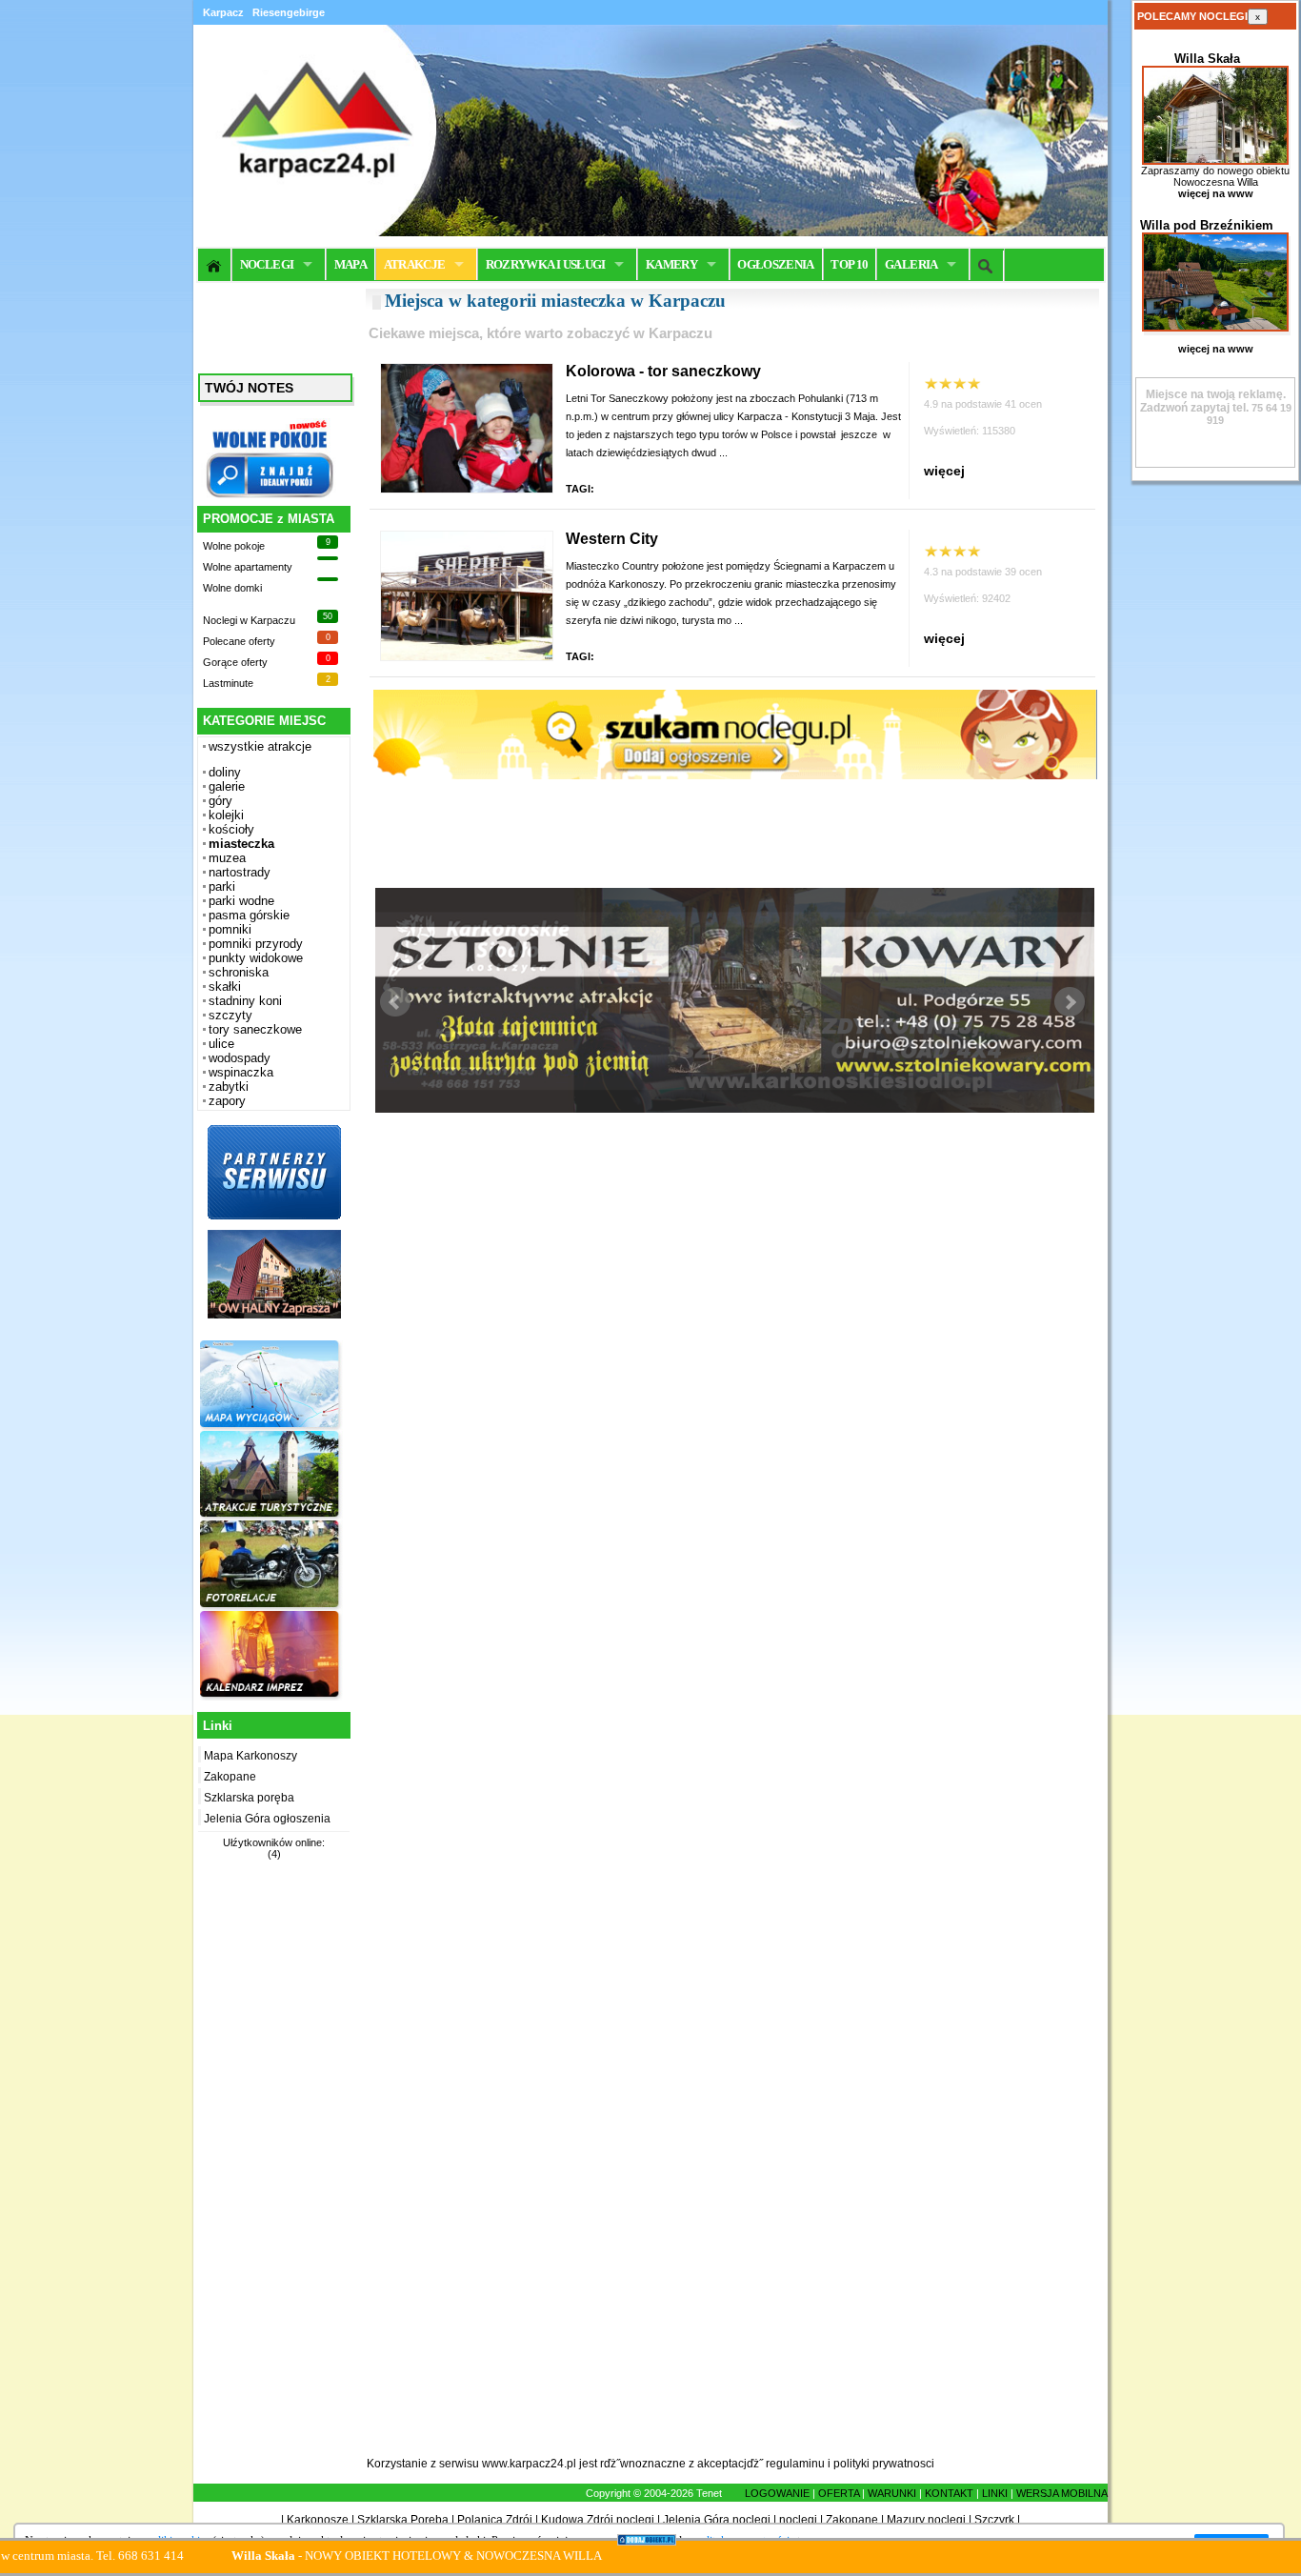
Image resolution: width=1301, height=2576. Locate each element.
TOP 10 (849, 264)
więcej (944, 471)
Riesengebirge (289, 12)
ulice (221, 1044)
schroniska (239, 972)
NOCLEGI (267, 264)
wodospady (240, 1058)
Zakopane (230, 1777)
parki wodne (241, 901)
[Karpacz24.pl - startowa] (215, 265)
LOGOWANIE (777, 2493)
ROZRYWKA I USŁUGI (546, 264)
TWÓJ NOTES (249, 388)
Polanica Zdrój (495, 2520)
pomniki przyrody (256, 944)
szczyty (230, 1015)
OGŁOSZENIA (776, 264)
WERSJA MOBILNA (1062, 2493)
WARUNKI (892, 2493)
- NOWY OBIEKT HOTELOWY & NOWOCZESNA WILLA (338, 2556)
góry (220, 801)
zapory (227, 1101)
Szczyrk (994, 2520)
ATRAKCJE (415, 264)
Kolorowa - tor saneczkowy (663, 371)
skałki (225, 986)
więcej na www (1216, 193)
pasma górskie (249, 915)
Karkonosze (318, 2520)
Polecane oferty (239, 641)
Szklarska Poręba (403, 2520)
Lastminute (228, 683)
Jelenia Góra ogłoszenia (267, 1819)
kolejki (226, 815)
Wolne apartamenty (248, 567)
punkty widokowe (256, 958)
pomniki (230, 929)
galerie (227, 786)
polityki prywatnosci (884, 2464)
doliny (225, 772)
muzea (227, 858)
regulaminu (795, 2464)
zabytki (229, 1087)
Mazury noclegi (926, 2520)
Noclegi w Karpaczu (249, 620)
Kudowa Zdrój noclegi (598, 2520)
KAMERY (671, 264)
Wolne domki (232, 588)
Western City (612, 539)
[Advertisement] (271, 2169)
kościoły (231, 829)
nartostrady (240, 872)
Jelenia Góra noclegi (717, 2520)
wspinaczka (241, 1072)
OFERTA (839, 2493)
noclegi (798, 2520)
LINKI (995, 2493)
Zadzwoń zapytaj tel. (1213, 401)
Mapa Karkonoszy (250, 1756)
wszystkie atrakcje (260, 746)
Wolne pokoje (234, 546)
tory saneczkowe (255, 1029)
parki (222, 886)
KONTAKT (949, 2493)
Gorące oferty (235, 662)
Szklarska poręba (249, 1798)
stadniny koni (245, 1001)
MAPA (350, 264)
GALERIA (911, 264)
